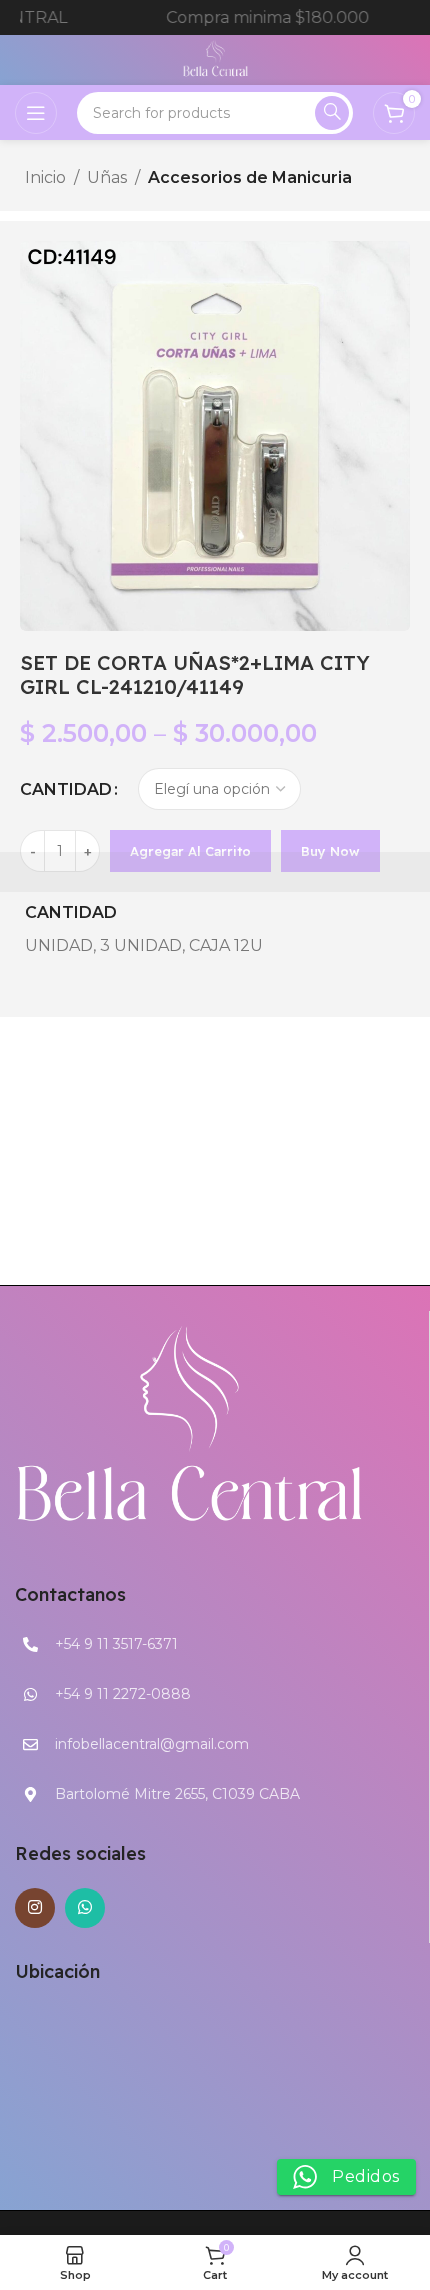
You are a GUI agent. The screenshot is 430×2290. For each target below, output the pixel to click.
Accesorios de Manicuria (250, 177)
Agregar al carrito (190, 851)
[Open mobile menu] (36, 113)
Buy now (330, 851)
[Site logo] (215, 58)
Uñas (107, 177)
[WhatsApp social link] (85, 1908)
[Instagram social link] (35, 1908)
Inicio (45, 177)
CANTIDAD (66, 789)
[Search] (332, 113)
